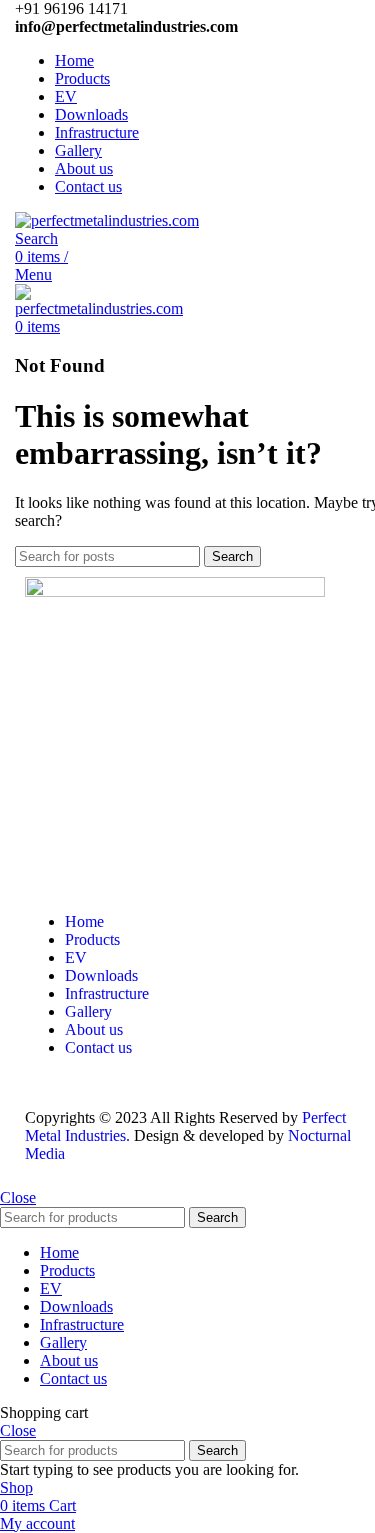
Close (18, 1197)
